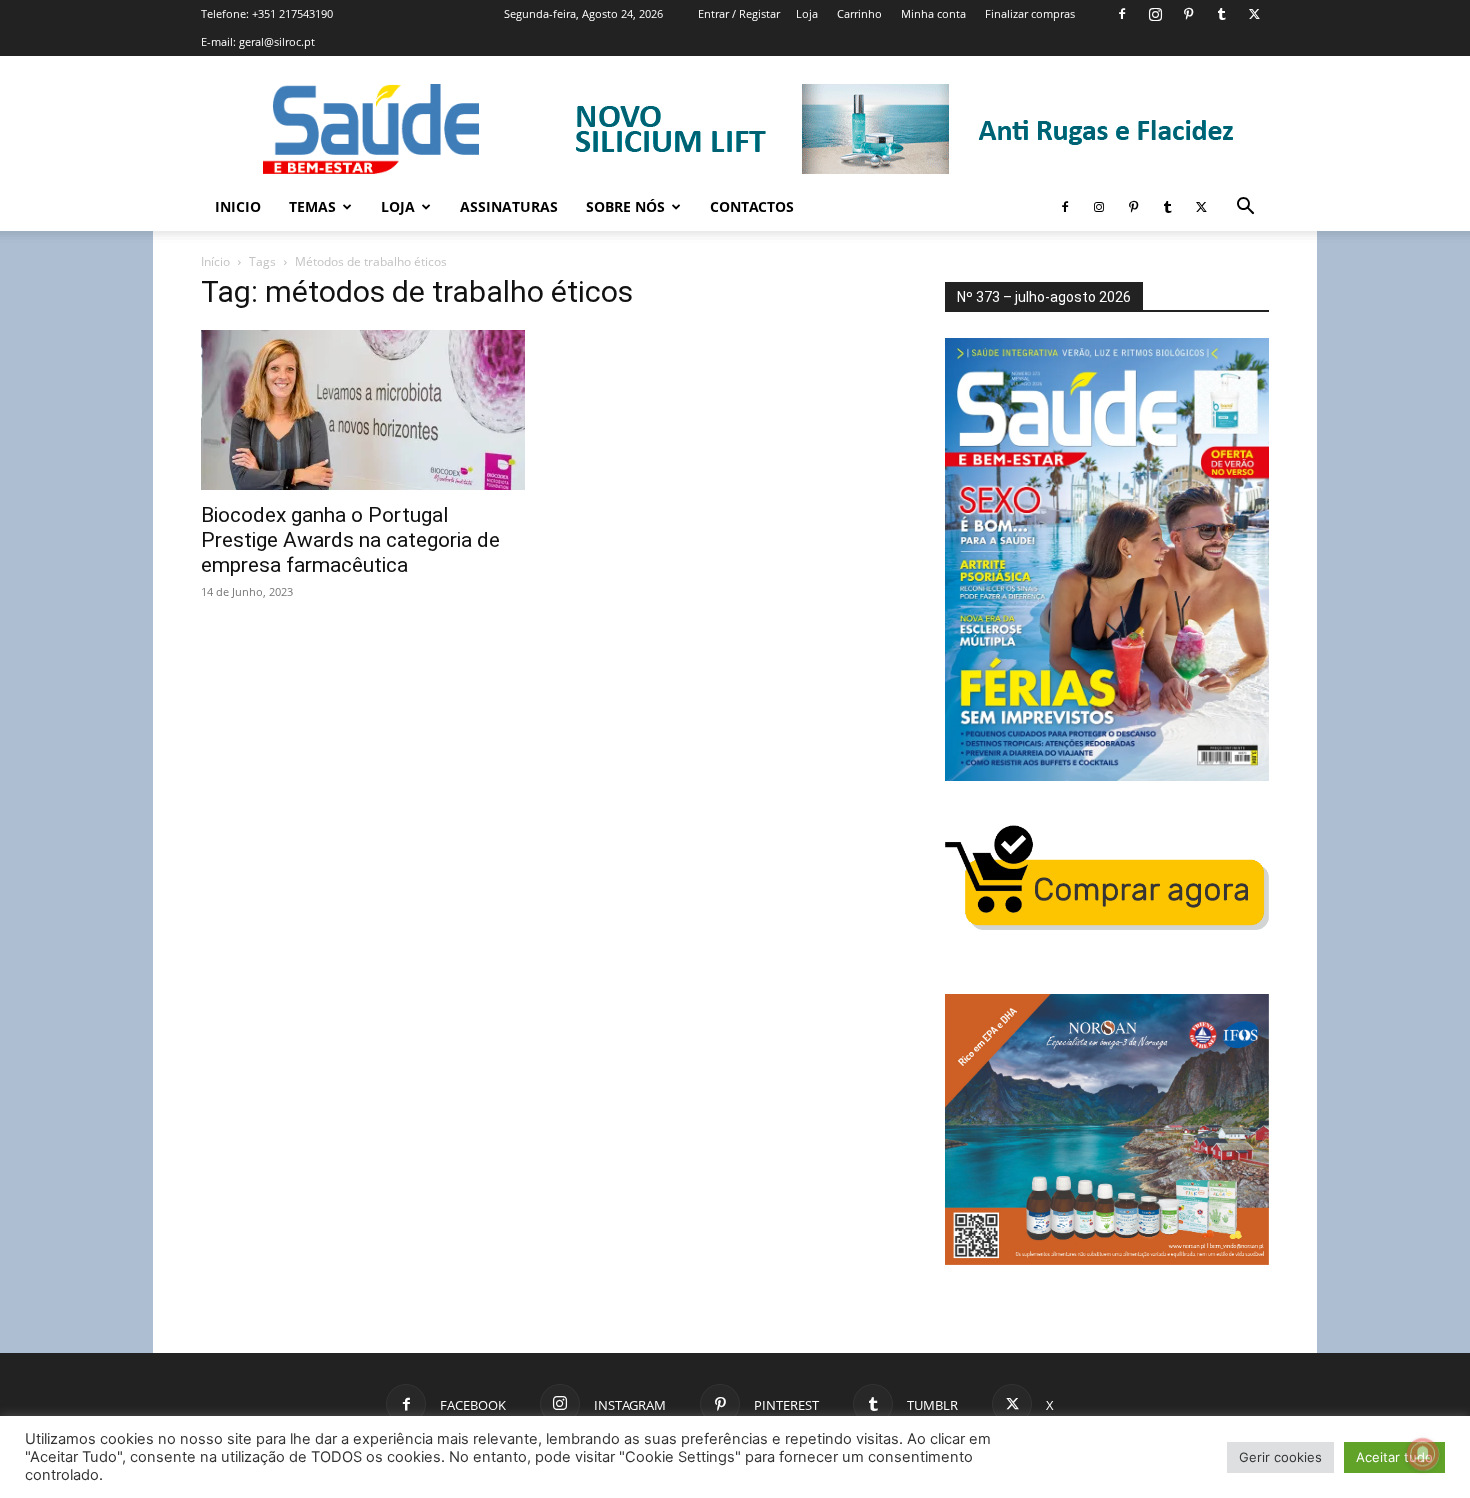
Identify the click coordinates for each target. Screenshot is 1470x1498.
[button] (1245, 208)
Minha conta (933, 13)
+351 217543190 (292, 13)
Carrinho (859, 13)
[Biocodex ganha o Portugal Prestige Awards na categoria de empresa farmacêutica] (363, 410)
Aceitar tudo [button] (1394, 1457)
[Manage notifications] (1423, 1454)
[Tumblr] (1221, 14)
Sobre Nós (625, 206)
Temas (312, 206)
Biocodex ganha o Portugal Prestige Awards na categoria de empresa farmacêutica (350, 540)
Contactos (752, 206)
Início (215, 261)
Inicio (238, 206)
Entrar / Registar (739, 13)
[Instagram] (1155, 14)
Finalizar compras (1030, 13)
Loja (807, 13)
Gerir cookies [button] (1280, 1457)
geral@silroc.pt (277, 41)
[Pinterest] (1188, 14)
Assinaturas (509, 206)
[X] (1254, 14)
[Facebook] (1122, 14)
